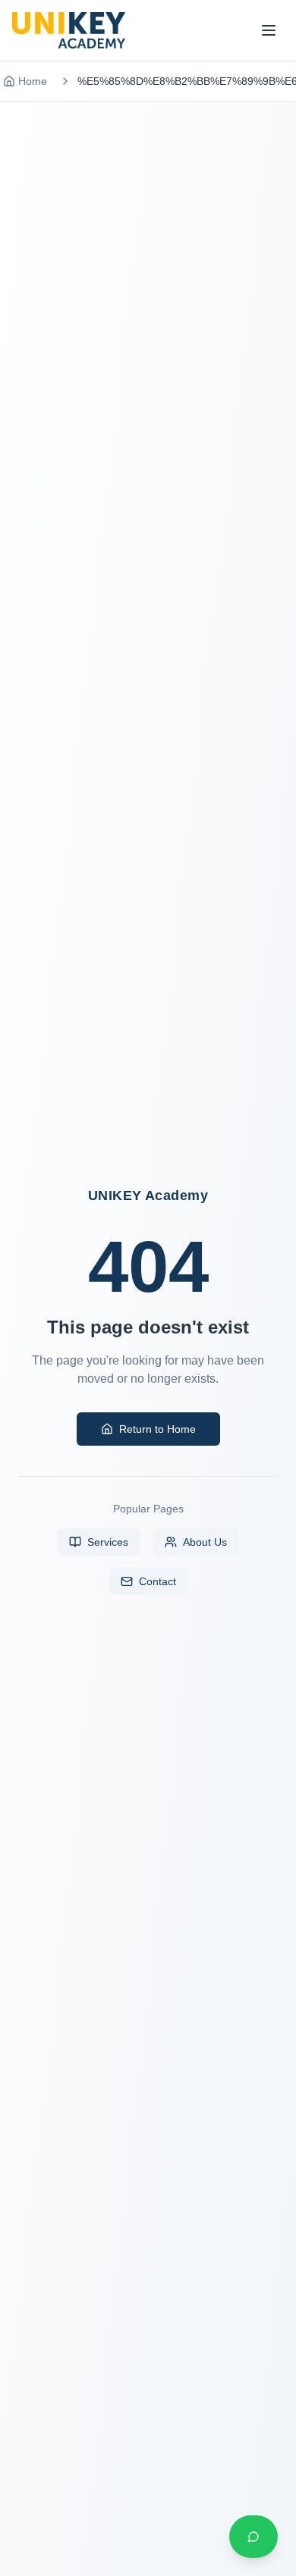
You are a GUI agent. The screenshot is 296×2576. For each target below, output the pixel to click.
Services (108, 1542)
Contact (157, 1581)
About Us (205, 1542)
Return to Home (157, 1429)
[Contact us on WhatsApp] (253, 2537)
